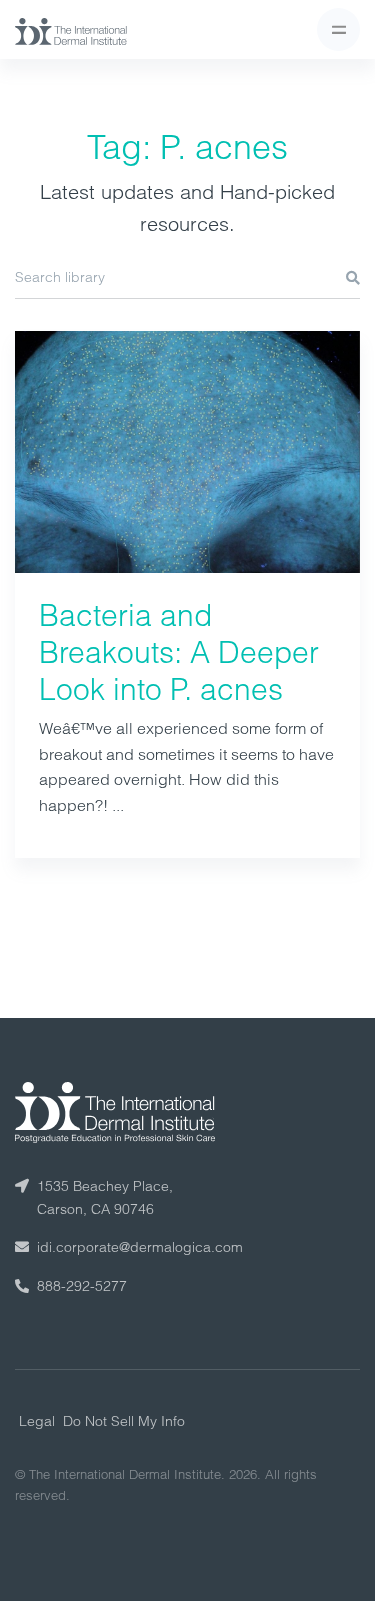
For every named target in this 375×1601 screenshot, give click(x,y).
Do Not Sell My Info (124, 1421)
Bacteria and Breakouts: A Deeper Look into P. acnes (179, 652)
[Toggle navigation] (338, 29)
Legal (37, 1421)
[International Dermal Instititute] (71, 30)
